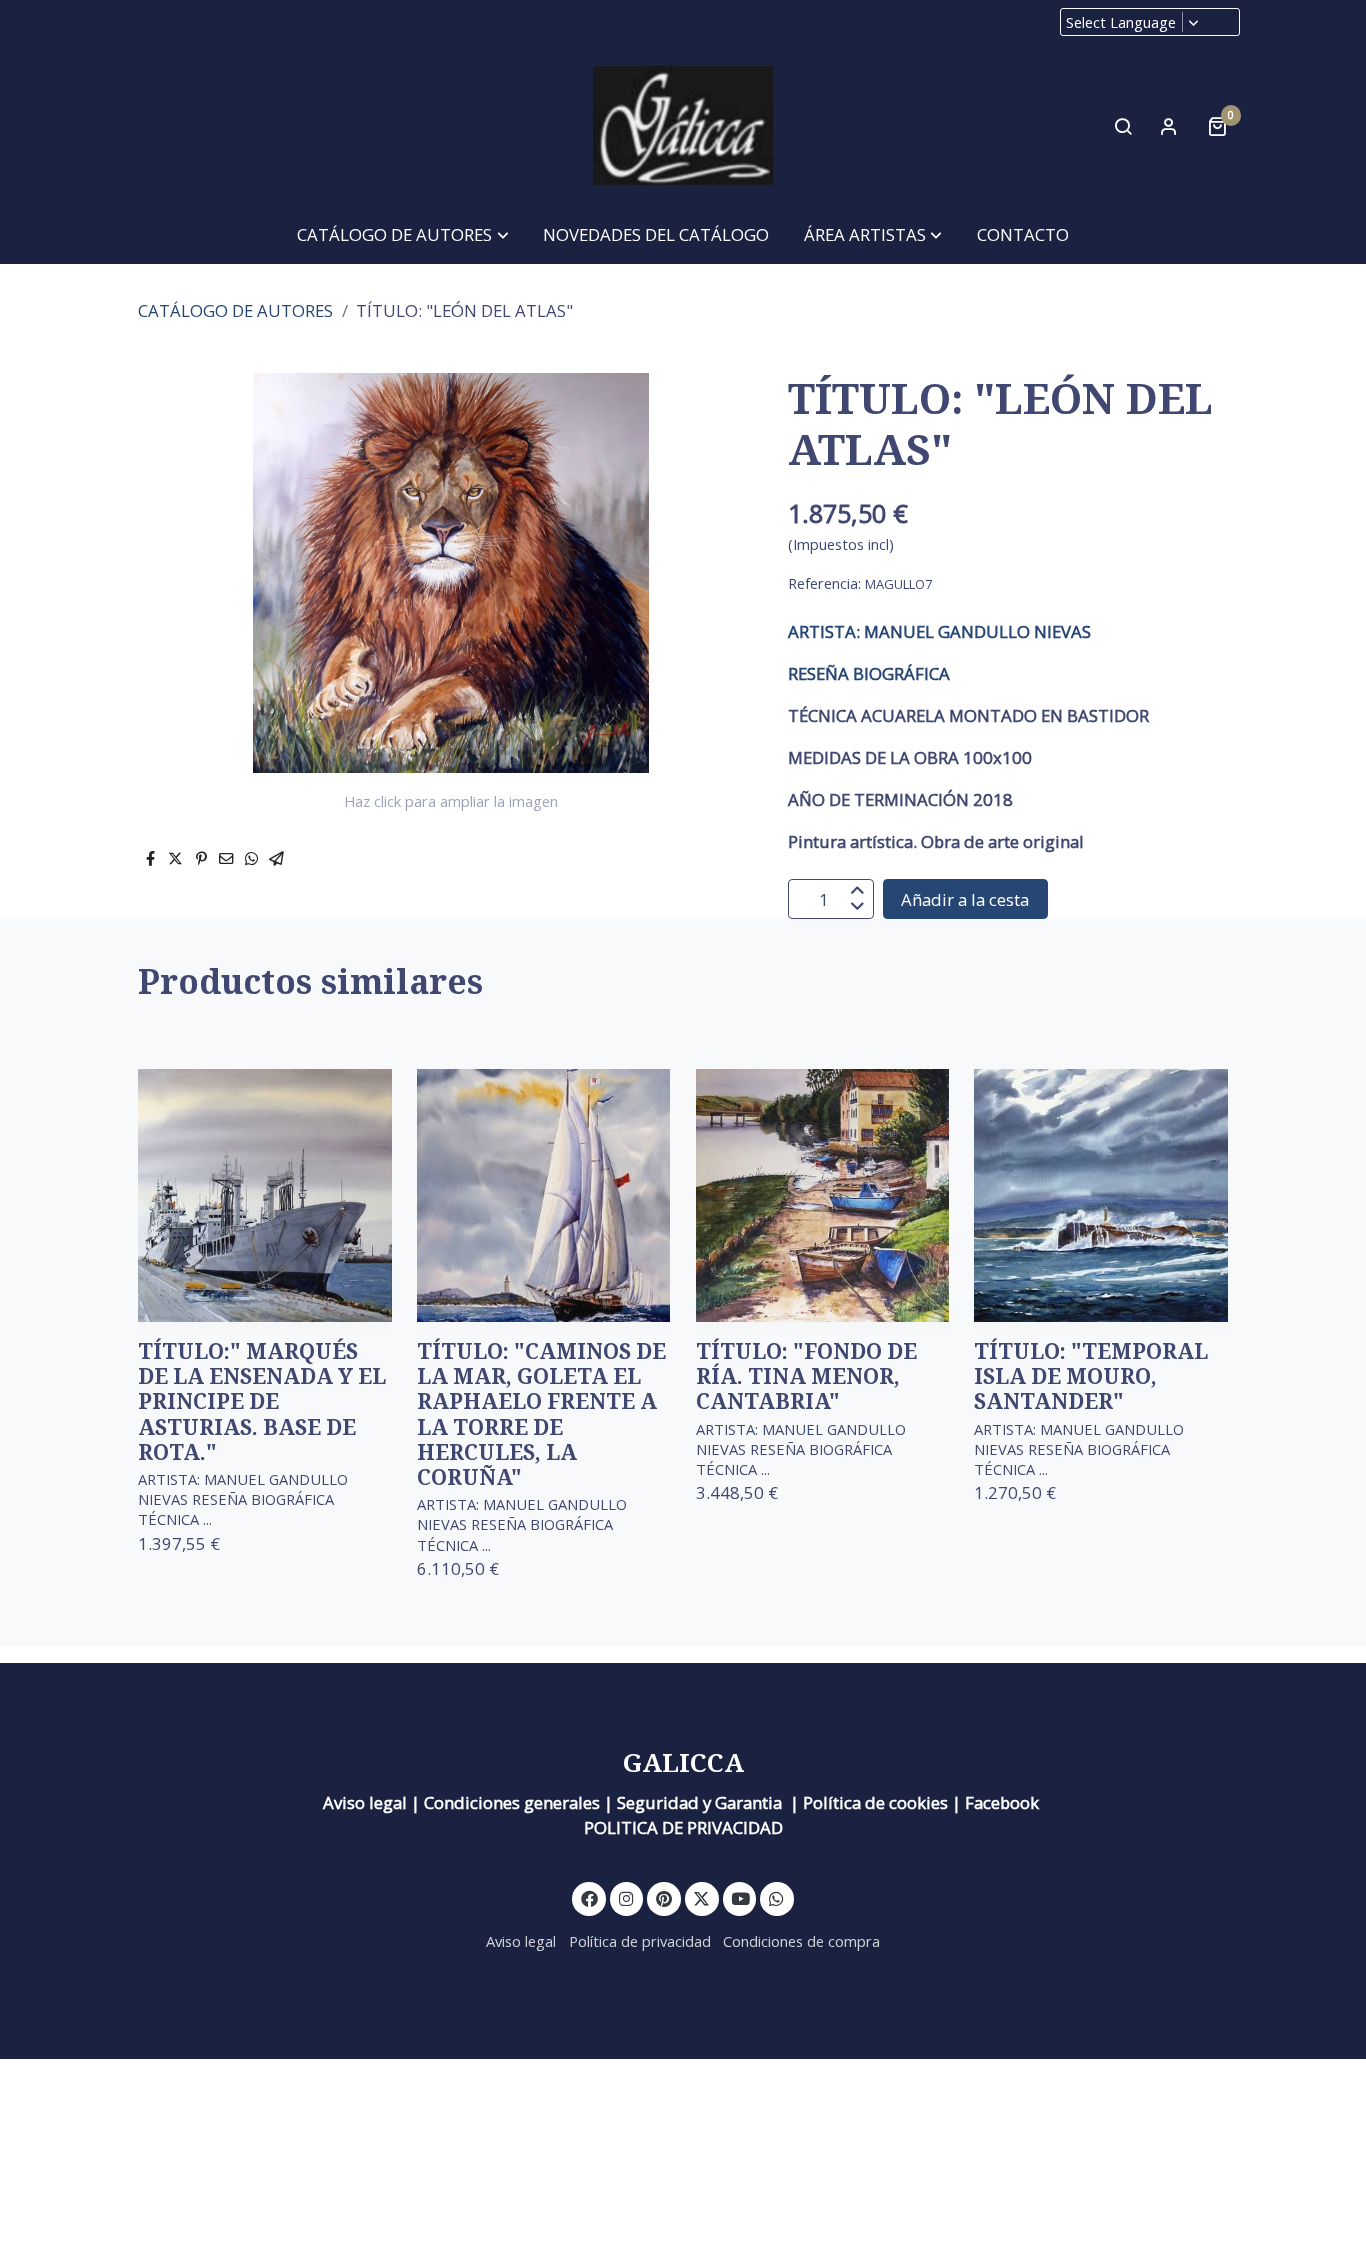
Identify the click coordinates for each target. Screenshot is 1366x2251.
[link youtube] (741, 1897)
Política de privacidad (640, 1941)
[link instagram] (627, 1897)
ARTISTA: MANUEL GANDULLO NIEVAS (939, 631)
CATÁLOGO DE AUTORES (235, 310)
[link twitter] (702, 1897)
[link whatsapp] (777, 1897)
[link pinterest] (664, 1897)
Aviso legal (521, 1941)
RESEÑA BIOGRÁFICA (869, 673)
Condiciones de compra (801, 1941)
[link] (683, 126)
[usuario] (1169, 126)
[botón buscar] (1123, 126)
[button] (403, 234)
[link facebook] (589, 1897)
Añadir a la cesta (965, 899)
